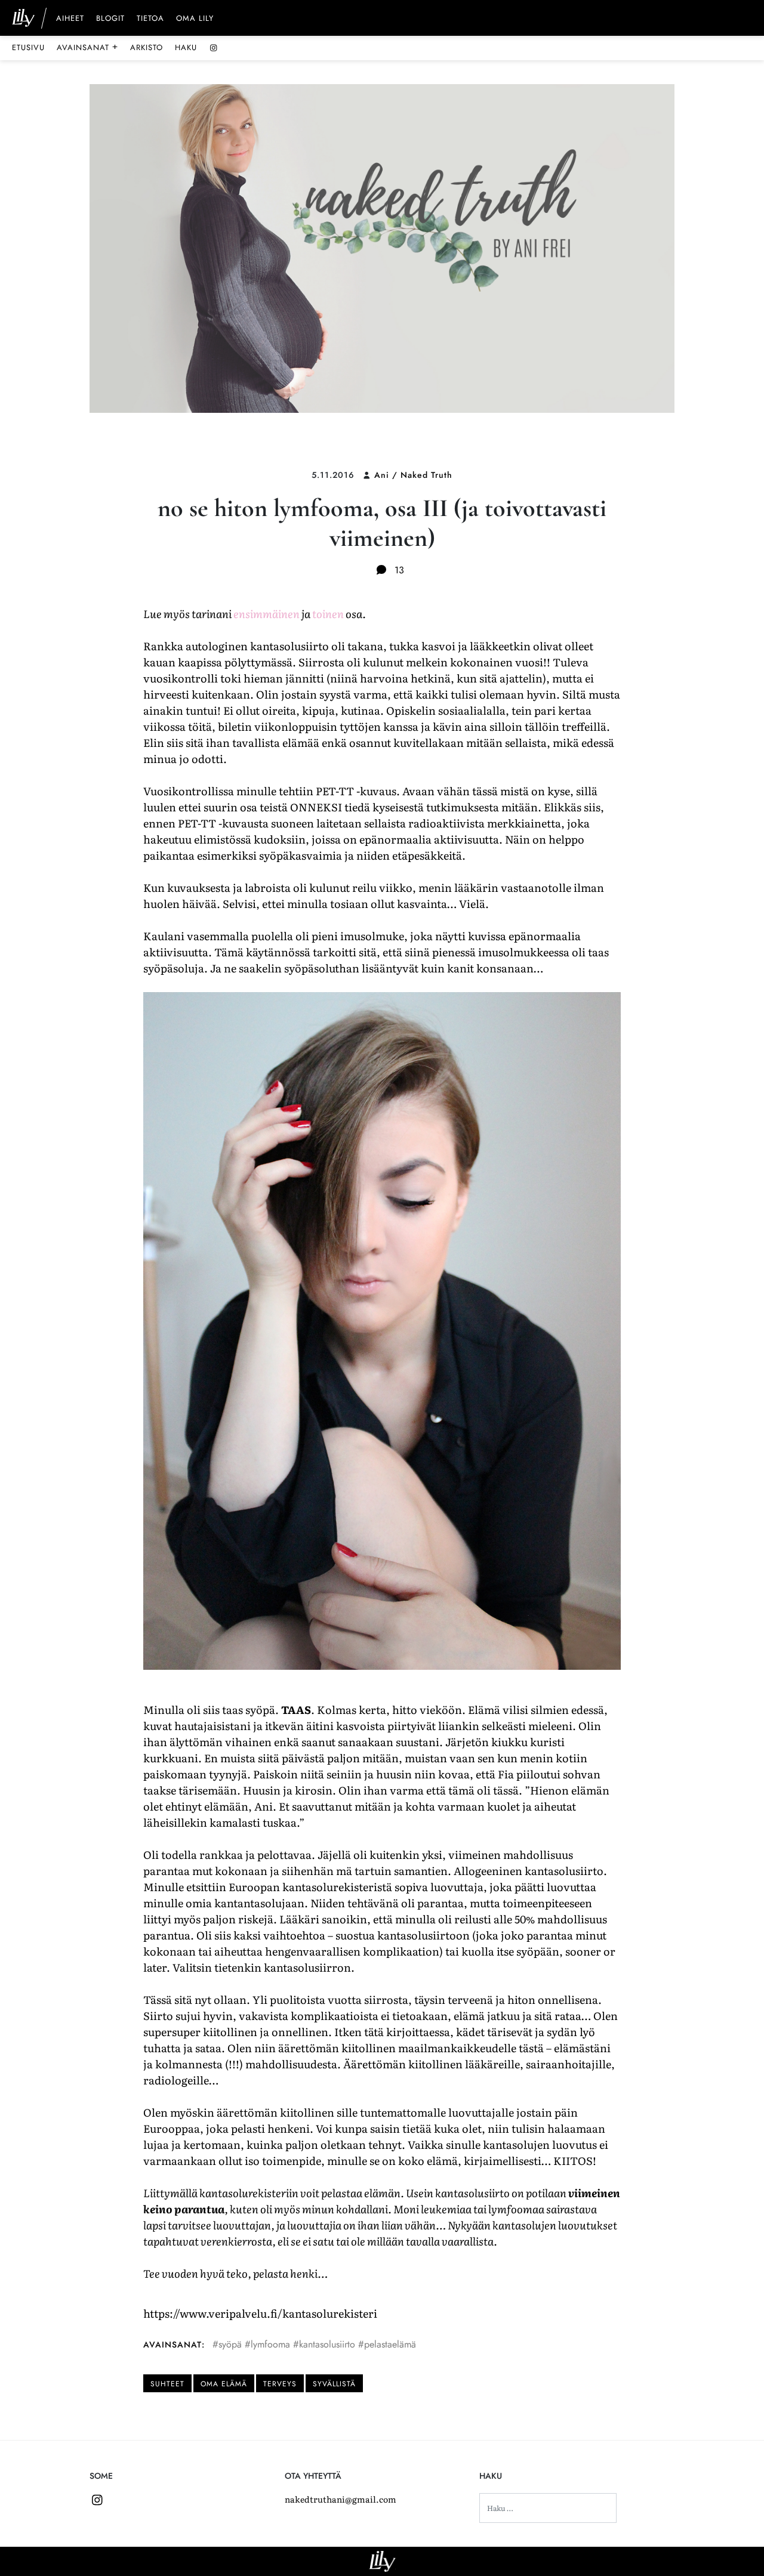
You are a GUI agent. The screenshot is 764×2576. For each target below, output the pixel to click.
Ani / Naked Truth (413, 475)
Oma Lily (195, 19)
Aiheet (70, 19)
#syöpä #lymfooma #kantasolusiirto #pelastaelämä (314, 2344)
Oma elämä (224, 2384)
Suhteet (167, 2384)
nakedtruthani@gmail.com (341, 2499)
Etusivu (28, 47)
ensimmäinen (267, 614)
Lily (382, 2561)
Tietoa (150, 19)
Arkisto (147, 47)
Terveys (280, 2384)
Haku (186, 47)
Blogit (110, 19)
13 (398, 570)
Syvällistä (334, 2384)
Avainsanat (87, 47)
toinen (328, 614)
